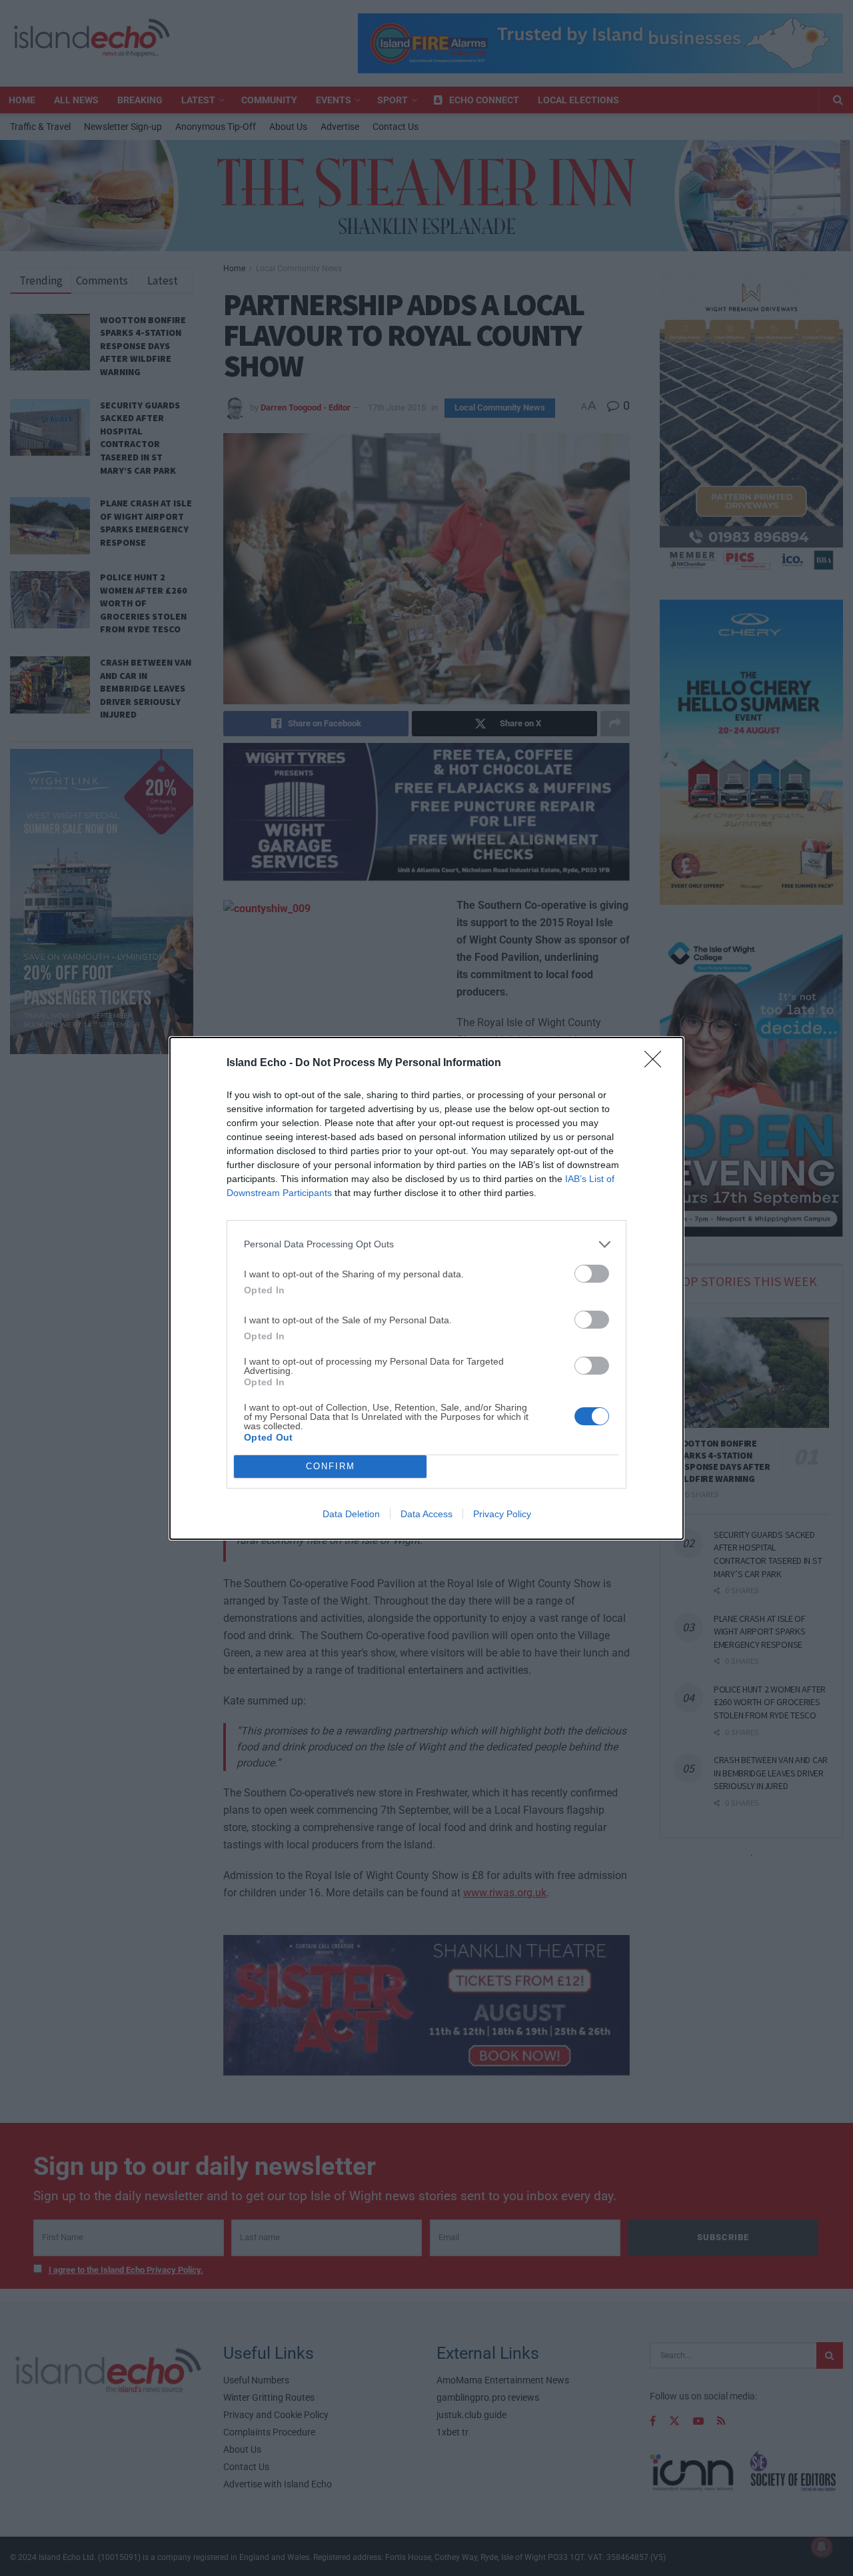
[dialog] (426, 1288)
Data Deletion (351, 1514)
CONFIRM (331, 1466)
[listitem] (426, 1244)
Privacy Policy (502, 1514)
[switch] (592, 1274)
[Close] (657, 1063)
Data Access (426, 1514)
